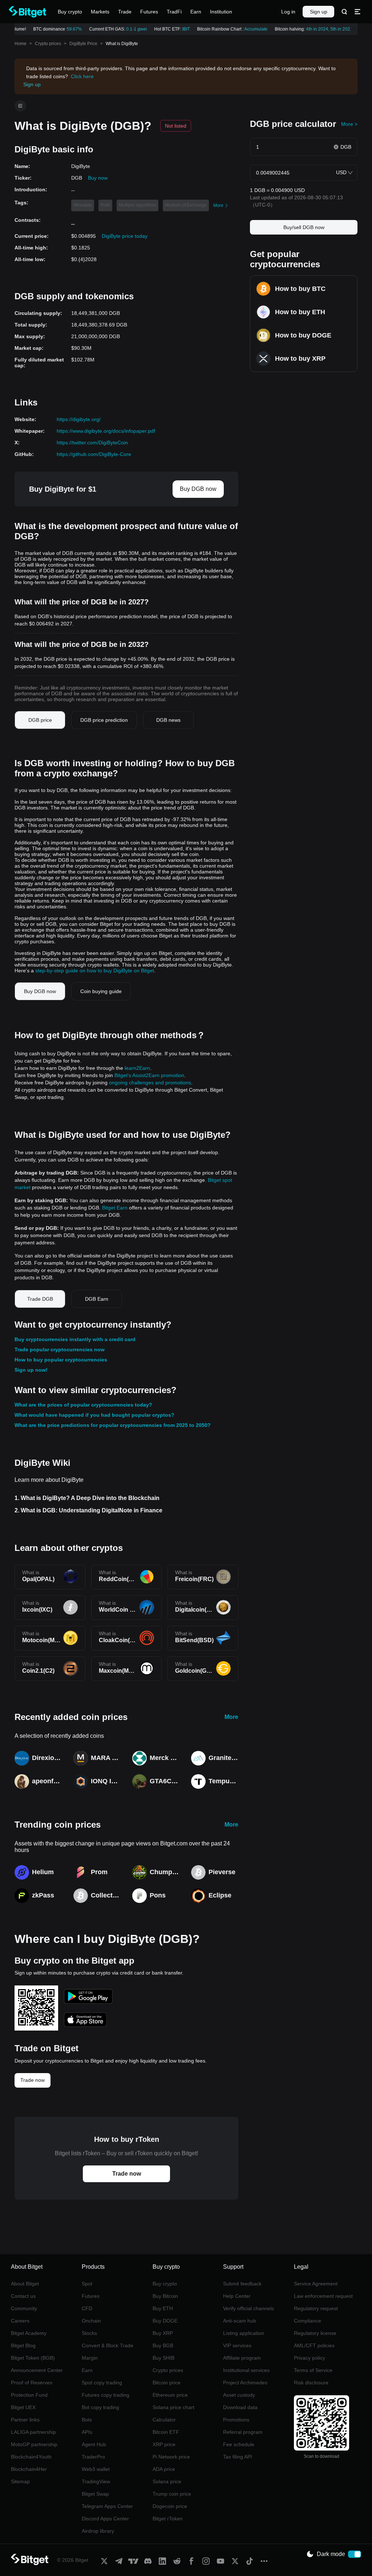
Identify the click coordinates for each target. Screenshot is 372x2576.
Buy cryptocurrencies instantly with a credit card (75, 1339)
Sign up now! (31, 1370)
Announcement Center (37, 2370)
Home (21, 44)
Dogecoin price (170, 2506)
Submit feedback (242, 2284)
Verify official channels (248, 2308)
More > (349, 124)
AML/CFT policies (314, 2345)
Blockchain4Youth (31, 2457)
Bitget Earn (115, 1208)
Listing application (244, 2333)
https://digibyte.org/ (79, 419)
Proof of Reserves (32, 2383)
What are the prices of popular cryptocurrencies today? (83, 1405)
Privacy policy (310, 2358)
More (231, 1717)
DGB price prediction (104, 720)
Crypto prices (48, 44)
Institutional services (246, 2370)
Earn (87, 2370)
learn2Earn (137, 1068)
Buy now (98, 178)
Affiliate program (242, 2358)
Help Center (237, 2296)
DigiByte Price (83, 44)
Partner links (25, 2420)
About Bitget (25, 2284)
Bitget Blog (23, 2345)
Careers (20, 2321)
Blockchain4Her (29, 2469)
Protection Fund (29, 2395)
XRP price (164, 2444)
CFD (87, 2308)
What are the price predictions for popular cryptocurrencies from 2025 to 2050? (113, 1425)
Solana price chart (173, 2407)
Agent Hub (94, 2444)
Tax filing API (238, 2457)
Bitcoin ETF (166, 2432)
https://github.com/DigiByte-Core (94, 454)
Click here (82, 76)
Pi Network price (171, 2457)
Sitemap (20, 2481)
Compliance (308, 2321)
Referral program (243, 2432)
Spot (87, 2284)
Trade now (33, 2080)
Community (24, 2308)
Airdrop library (98, 2531)
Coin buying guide (101, 991)
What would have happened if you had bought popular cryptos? (94, 1415)
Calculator (164, 2420)
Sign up (319, 12)
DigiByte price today (125, 236)
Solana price (167, 2481)
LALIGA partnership (33, 2432)
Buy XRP (163, 2333)
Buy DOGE (165, 2321)
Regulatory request (316, 2308)
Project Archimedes (245, 2383)
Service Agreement (316, 2284)
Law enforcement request (323, 2296)
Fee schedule (239, 2444)
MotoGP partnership (34, 2444)
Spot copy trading (102, 2383)
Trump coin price (172, 2494)
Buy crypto (165, 2284)
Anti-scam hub (240, 2321)
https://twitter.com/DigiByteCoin (92, 443)
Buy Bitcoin (165, 2296)
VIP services (237, 2345)
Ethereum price (170, 2395)
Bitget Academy (29, 2333)
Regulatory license (315, 2333)
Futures (91, 2296)
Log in (288, 12)
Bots (87, 2420)
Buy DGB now (198, 489)
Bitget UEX (23, 2407)
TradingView (96, 2481)
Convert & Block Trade (108, 2345)
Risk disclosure (311, 2383)
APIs (87, 2432)
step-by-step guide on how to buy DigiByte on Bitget (95, 971)
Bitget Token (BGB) (33, 2358)
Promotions (236, 2420)
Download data (240, 2407)
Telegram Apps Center (107, 2506)
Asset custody (239, 2395)
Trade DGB (40, 1299)
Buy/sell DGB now (304, 227)
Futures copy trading (106, 2395)
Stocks (89, 2333)
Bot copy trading (100, 2407)
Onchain (91, 2321)
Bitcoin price (167, 2383)
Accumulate (250, 29)
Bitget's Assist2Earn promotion (149, 1075)
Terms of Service (313, 2370)
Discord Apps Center (105, 2519)
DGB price (40, 720)
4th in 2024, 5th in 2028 (323, 29)
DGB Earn (97, 1299)
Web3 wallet (96, 2469)
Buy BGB (163, 2345)
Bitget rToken (168, 2519)
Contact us (23, 2296)
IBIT (180, 29)
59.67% (68, 29)
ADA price (164, 2469)
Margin (90, 2358)
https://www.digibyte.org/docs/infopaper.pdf (106, 431)
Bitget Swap (95, 2494)
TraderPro (93, 2457)
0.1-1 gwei (130, 29)
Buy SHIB (163, 2358)
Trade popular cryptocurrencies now (60, 1349)
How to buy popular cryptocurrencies (61, 1360)
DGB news (168, 720)
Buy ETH (163, 2308)
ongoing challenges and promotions (150, 1083)
